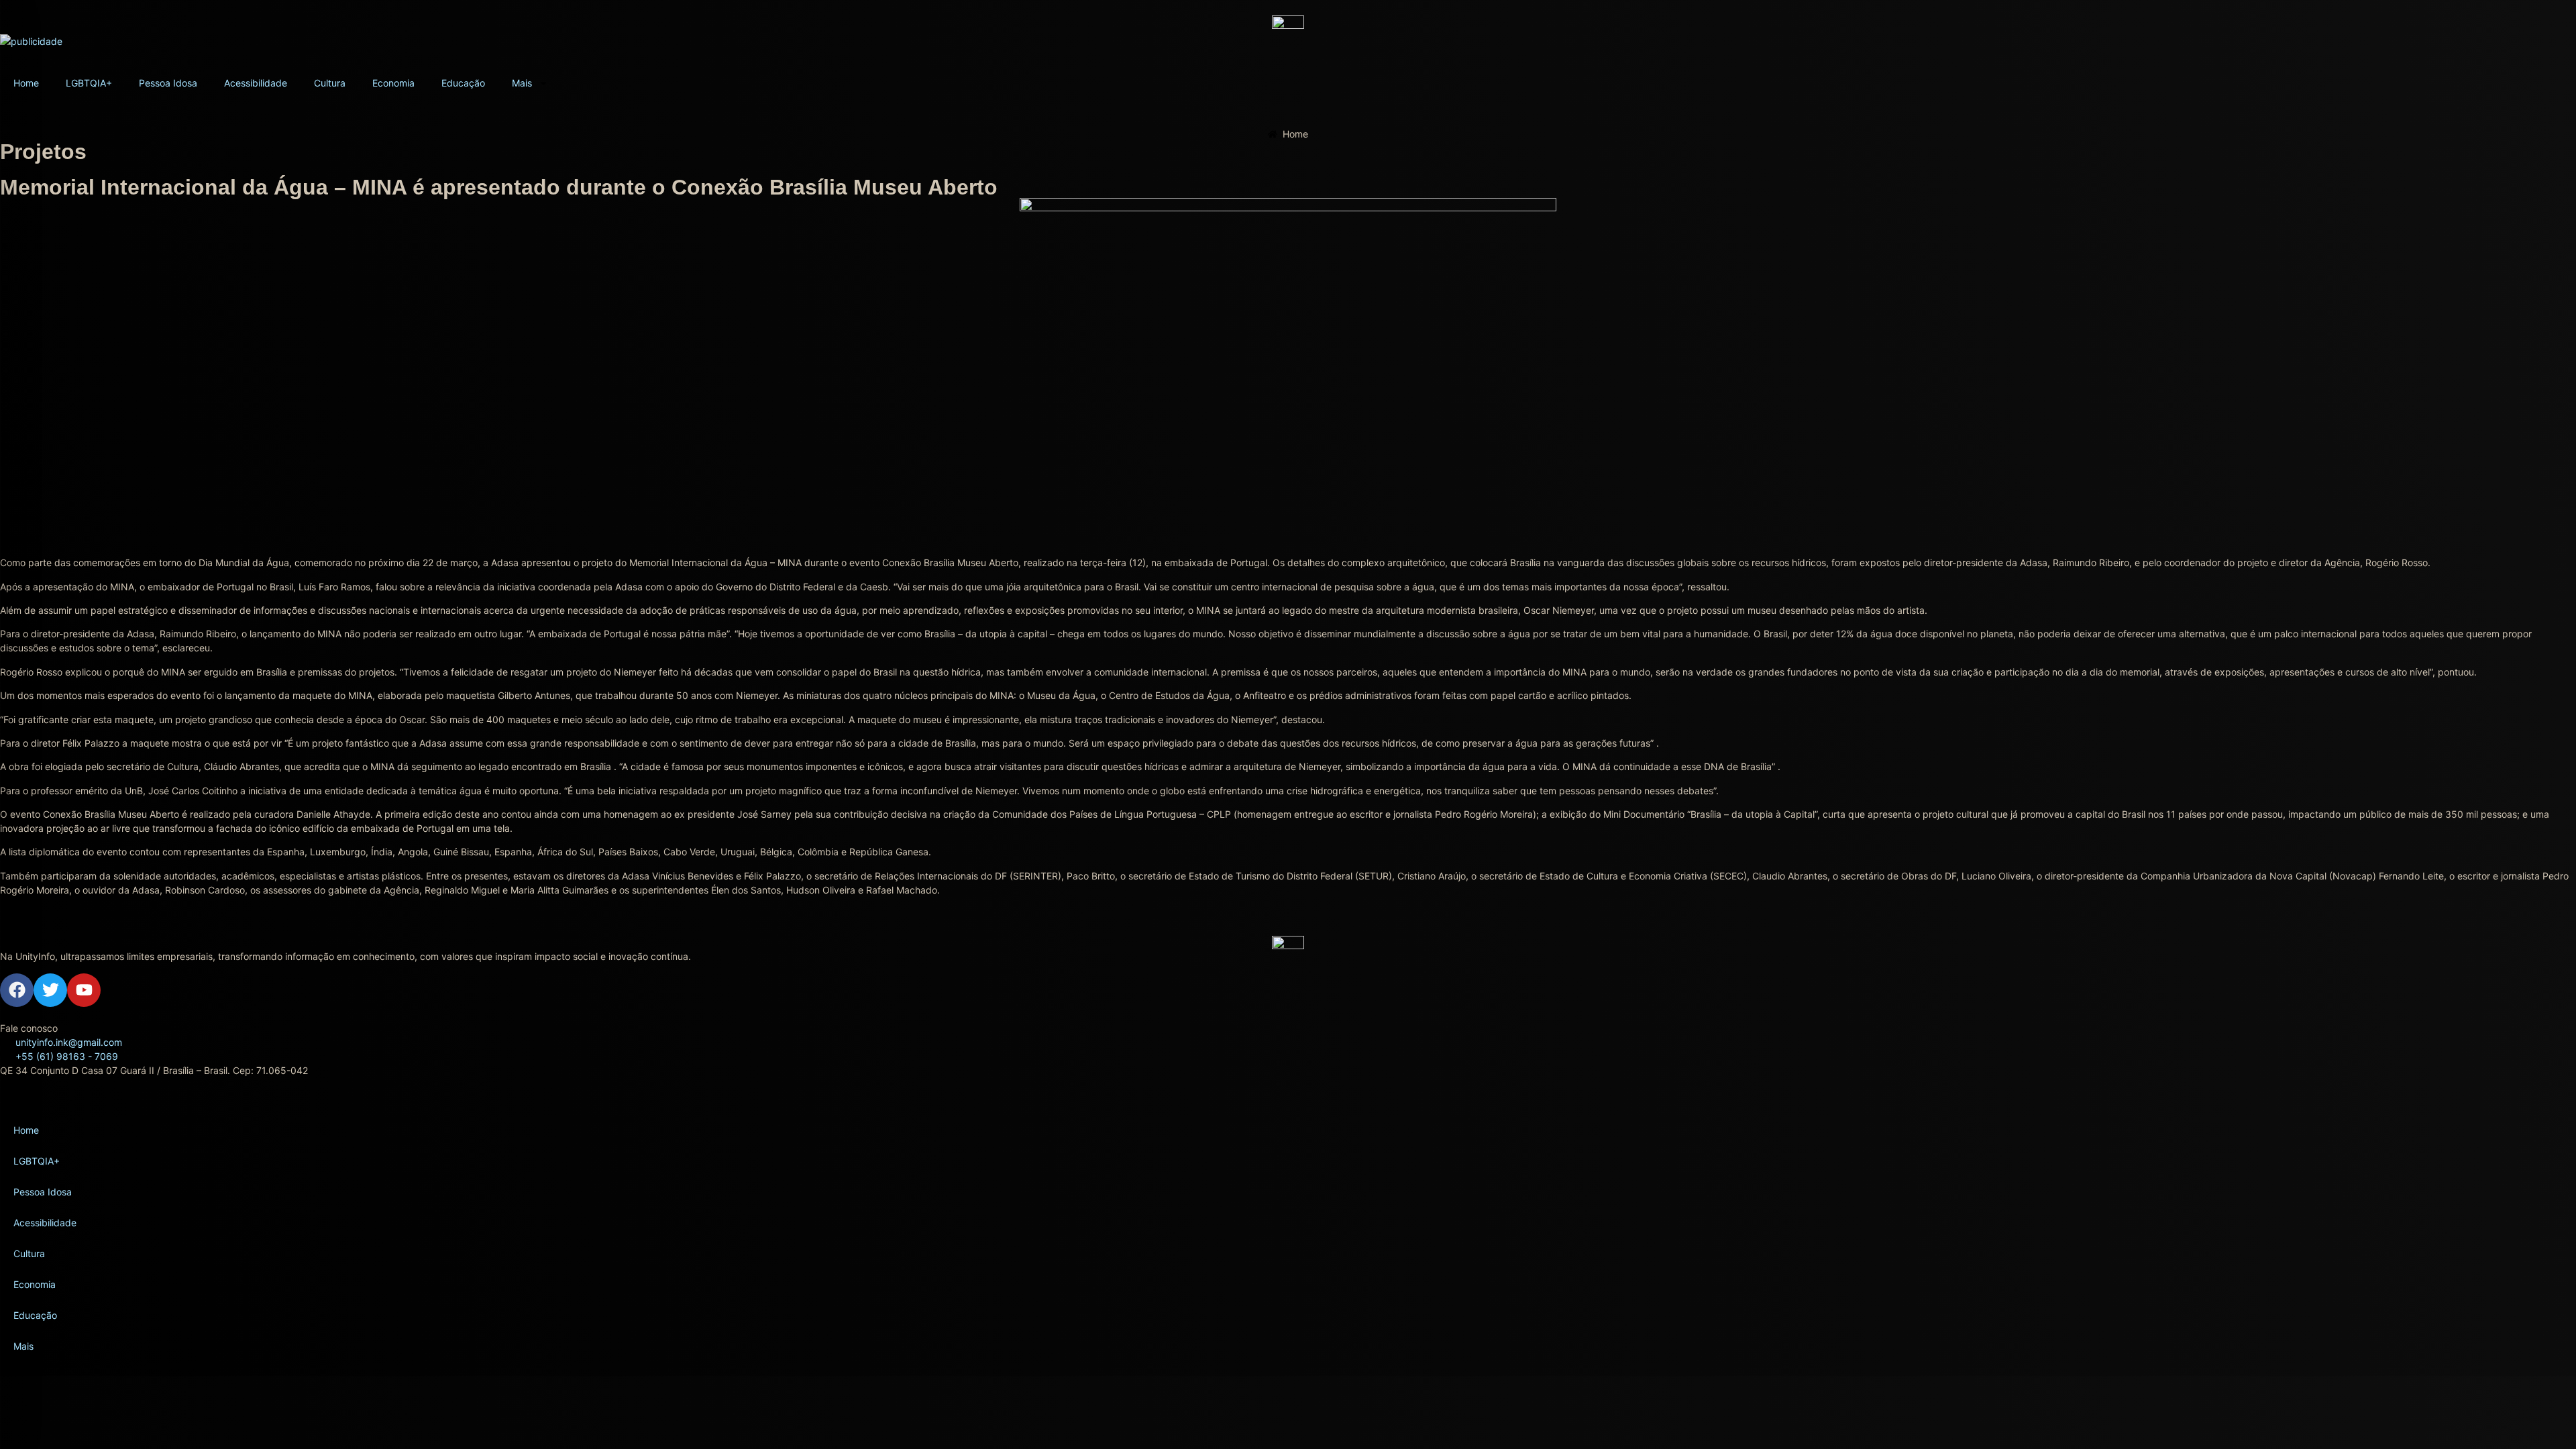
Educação (463, 83)
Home (26, 83)
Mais (522, 83)
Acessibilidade (256, 83)
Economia (393, 83)
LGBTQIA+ (89, 83)
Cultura (330, 83)
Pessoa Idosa (168, 83)
